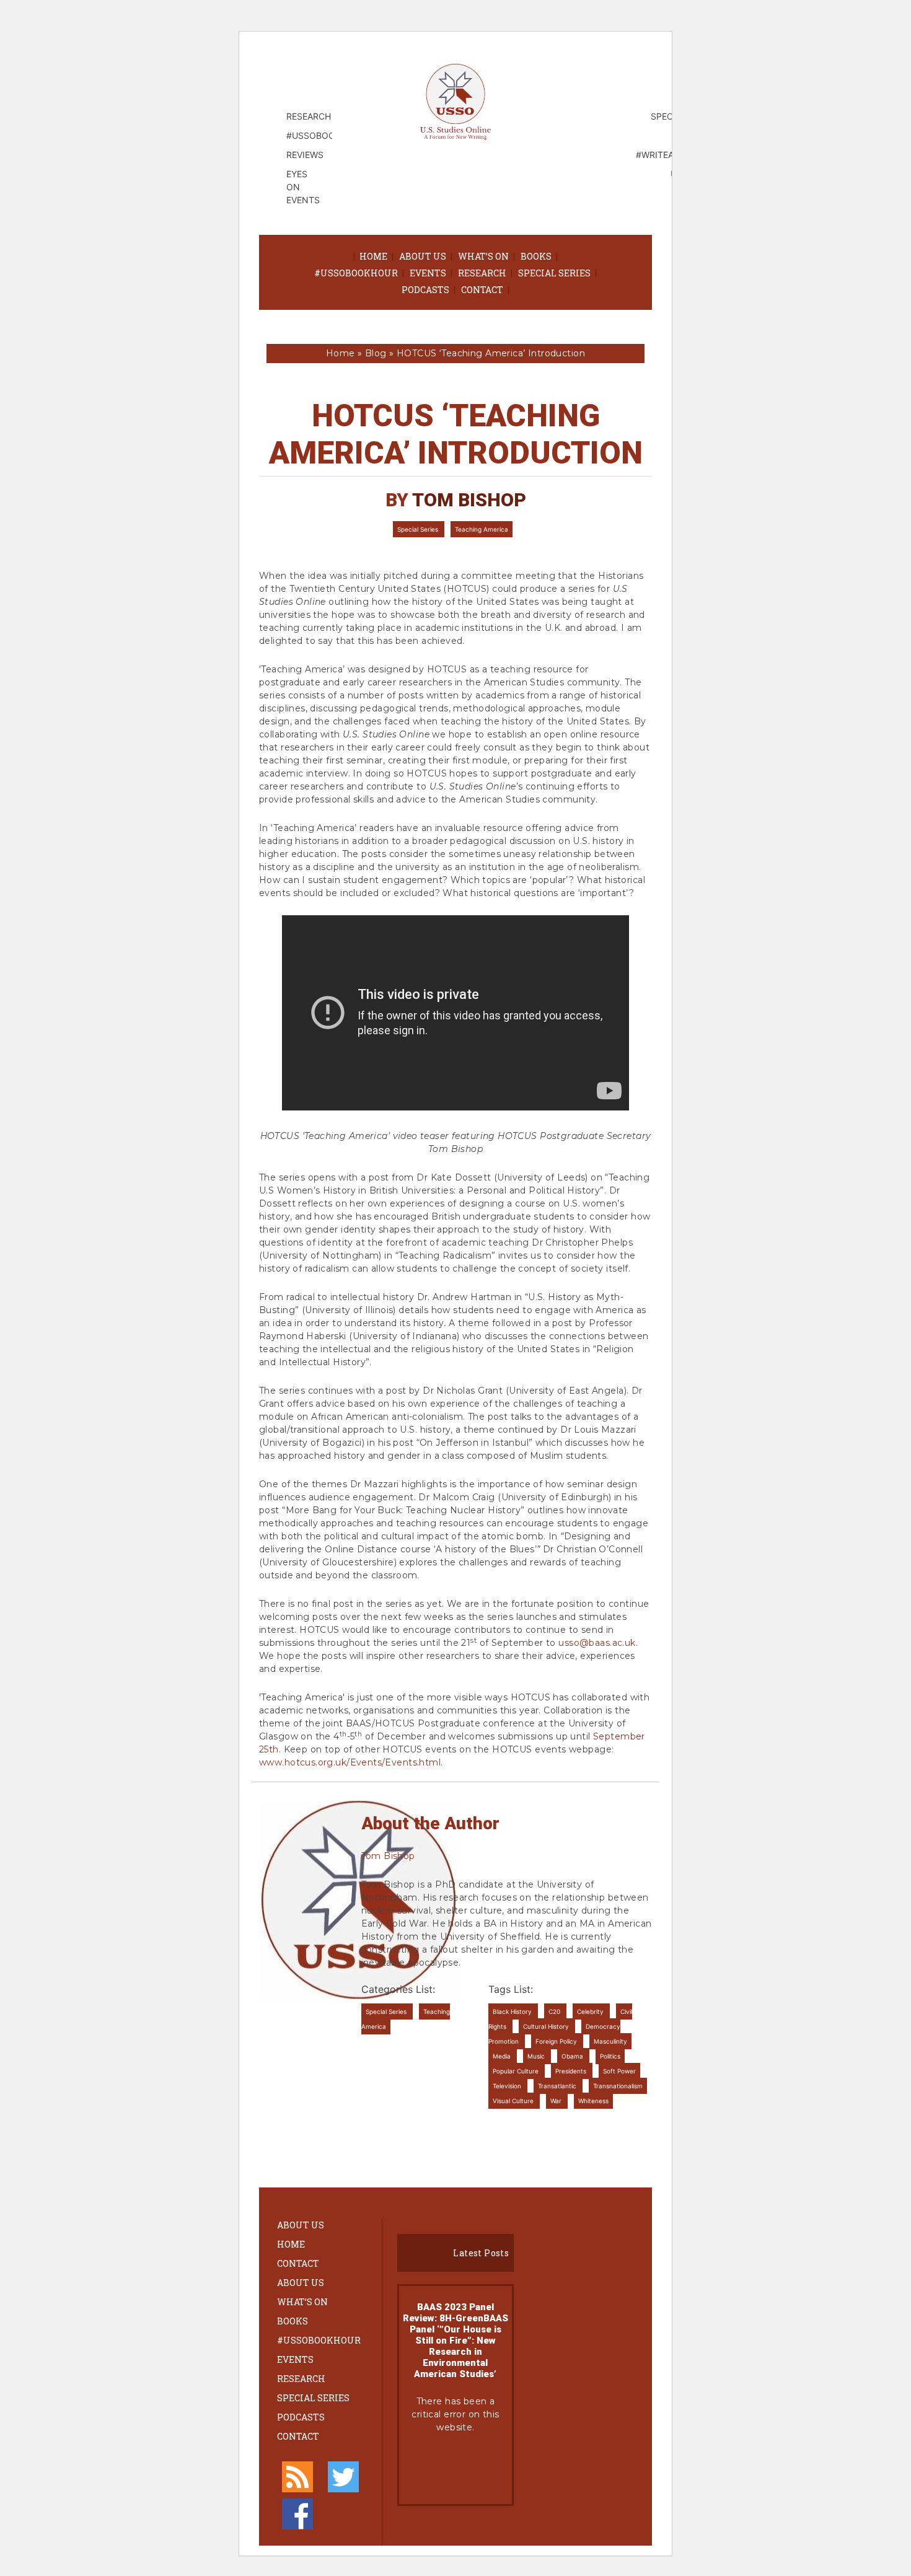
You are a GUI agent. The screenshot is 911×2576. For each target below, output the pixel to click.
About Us (423, 256)
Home (373, 256)
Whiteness (593, 2101)
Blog (376, 353)
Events (428, 273)
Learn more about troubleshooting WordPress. (455, 2469)
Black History (513, 2011)
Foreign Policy (557, 2041)
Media (503, 2056)
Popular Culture (517, 2071)
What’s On (483, 256)
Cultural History (547, 2026)
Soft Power (619, 2071)
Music (537, 2056)
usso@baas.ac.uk (597, 1643)
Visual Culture (514, 2101)
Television (508, 2086)
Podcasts (425, 290)
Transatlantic (558, 2086)
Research (482, 273)
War (557, 2101)
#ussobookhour (356, 273)
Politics (610, 2056)
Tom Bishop (469, 500)
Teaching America (482, 529)
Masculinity (610, 2041)
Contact (482, 290)
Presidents (572, 2071)
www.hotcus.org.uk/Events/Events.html (350, 1762)
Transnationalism (618, 2086)
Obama (573, 2056)
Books (536, 256)
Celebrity (591, 2011)
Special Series (554, 273)
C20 (555, 2011)
